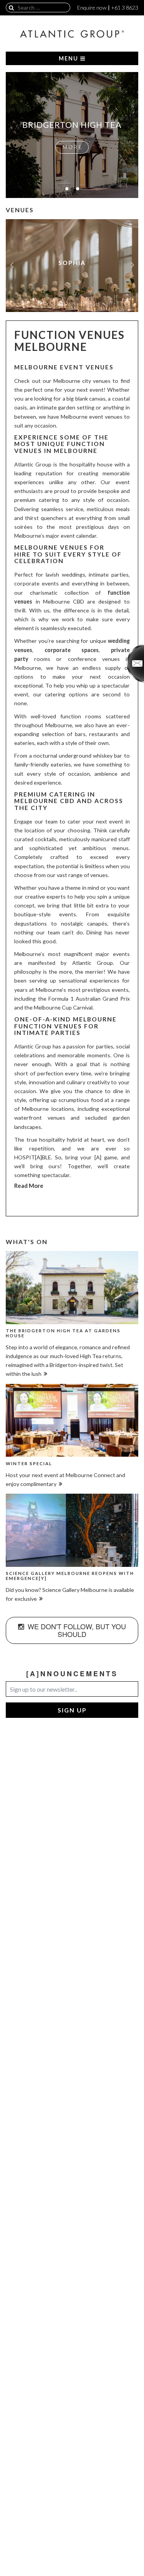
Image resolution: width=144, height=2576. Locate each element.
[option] (72, 266)
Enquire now (92, 8)
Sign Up (72, 1710)
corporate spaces (72, 650)
